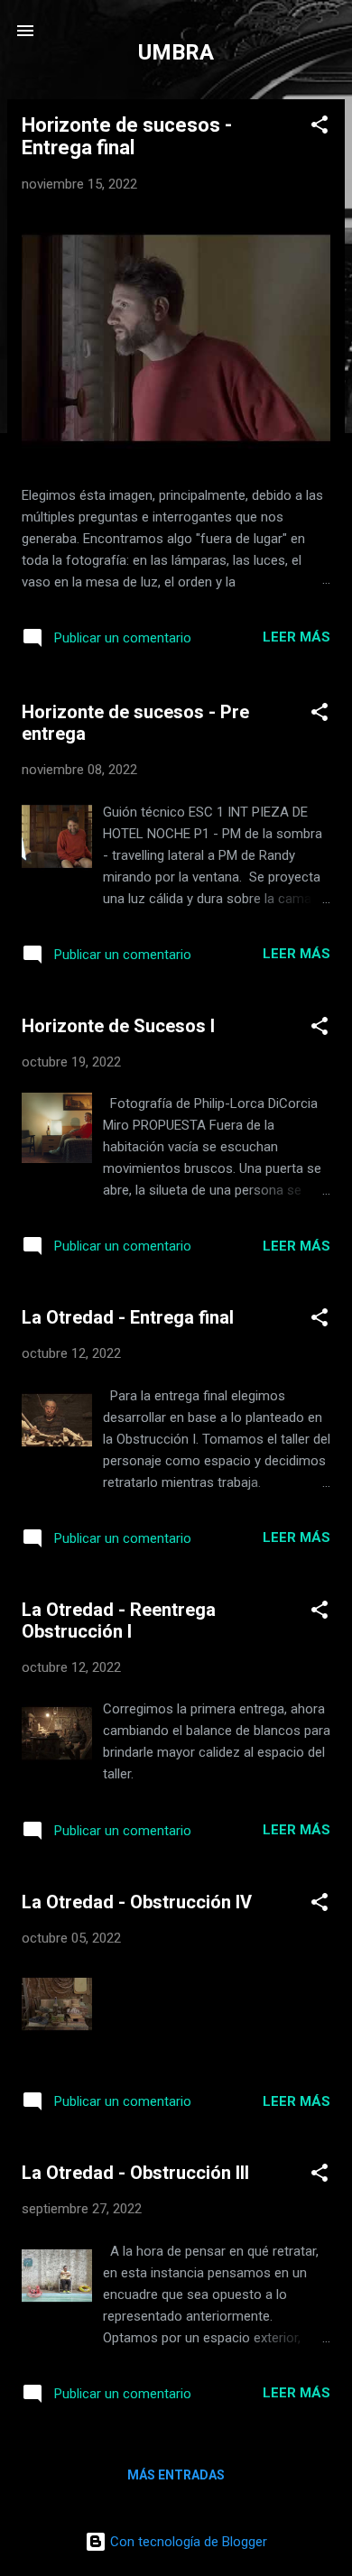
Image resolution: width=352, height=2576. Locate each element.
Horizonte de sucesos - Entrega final (127, 136)
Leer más (296, 637)
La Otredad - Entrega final (128, 1317)
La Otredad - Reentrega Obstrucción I (119, 1620)
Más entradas (176, 2475)
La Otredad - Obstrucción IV (137, 1902)
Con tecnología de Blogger (187, 2542)
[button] (320, 128)
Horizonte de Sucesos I (118, 1026)
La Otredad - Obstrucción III (135, 2173)
